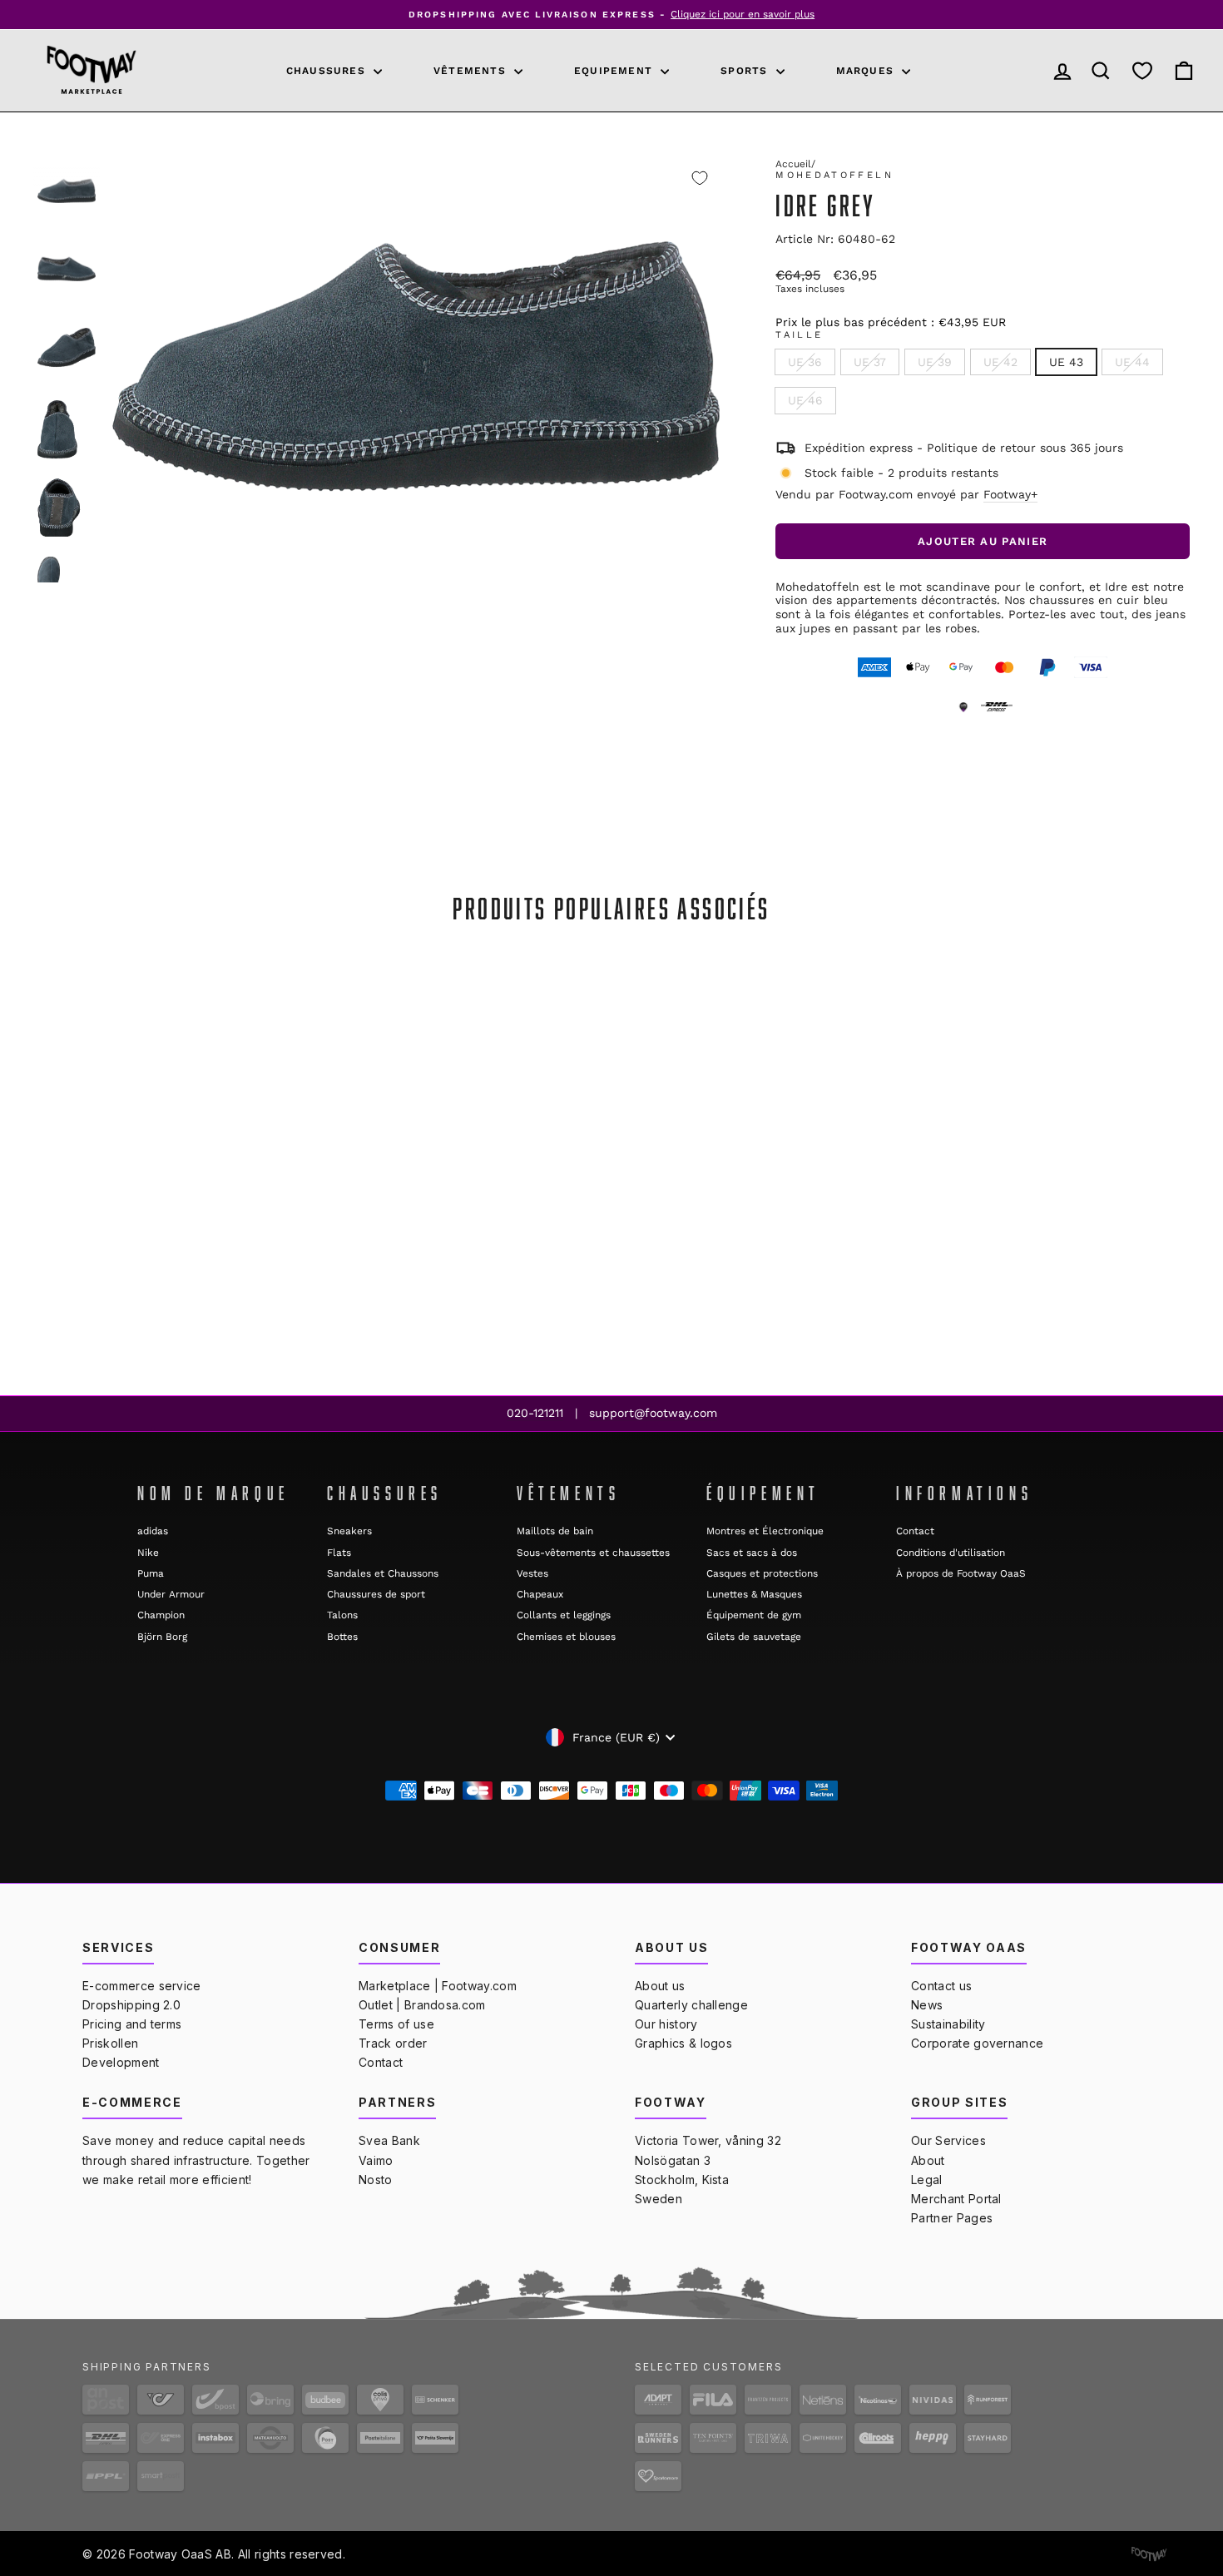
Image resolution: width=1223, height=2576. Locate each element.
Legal (927, 2180)
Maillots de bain (555, 1531)
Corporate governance (977, 2043)
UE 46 (805, 400)
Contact (915, 1531)
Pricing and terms (132, 2024)
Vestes (532, 1573)
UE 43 (1066, 362)
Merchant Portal (956, 2199)
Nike (148, 1553)
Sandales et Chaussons (383, 1573)
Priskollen (110, 2043)
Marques (867, 71)
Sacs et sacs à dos (752, 1553)
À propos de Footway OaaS (961, 1573)
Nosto (376, 2180)
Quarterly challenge (691, 2005)
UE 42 (1000, 362)
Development (121, 2062)
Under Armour (171, 1594)
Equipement (615, 71)
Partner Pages (952, 2218)
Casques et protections (762, 1573)
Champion (161, 1615)
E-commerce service (142, 1986)
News (927, 2005)
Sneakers (349, 1531)
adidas (153, 1531)
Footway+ (1010, 494)
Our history (666, 2024)
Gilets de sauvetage (754, 1637)
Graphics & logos (683, 2043)
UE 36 (805, 362)
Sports (746, 71)
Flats (339, 1553)
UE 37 (870, 362)
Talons (342, 1615)
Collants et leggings (564, 1615)
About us (660, 1986)
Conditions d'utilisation (951, 1553)
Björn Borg (162, 1637)
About (928, 2160)
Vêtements (472, 71)
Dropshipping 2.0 (131, 2005)
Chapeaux (540, 1594)
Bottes (342, 1637)
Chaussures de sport (376, 1594)
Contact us (941, 1986)
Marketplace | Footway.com (438, 1986)
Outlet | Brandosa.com (422, 2005)
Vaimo (376, 2160)
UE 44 (1132, 362)
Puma (151, 1573)
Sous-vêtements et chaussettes (593, 1553)
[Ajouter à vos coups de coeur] (700, 178)
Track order (393, 2043)
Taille (799, 335)
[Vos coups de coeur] (1142, 70)
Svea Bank (389, 2140)
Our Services (948, 2140)
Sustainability (948, 2024)
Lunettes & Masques (754, 1594)
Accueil (793, 164)
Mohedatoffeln (834, 175)
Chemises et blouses (566, 1637)
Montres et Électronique (765, 1531)
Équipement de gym (754, 1615)
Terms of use (396, 2024)
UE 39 (935, 362)
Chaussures (328, 71)
